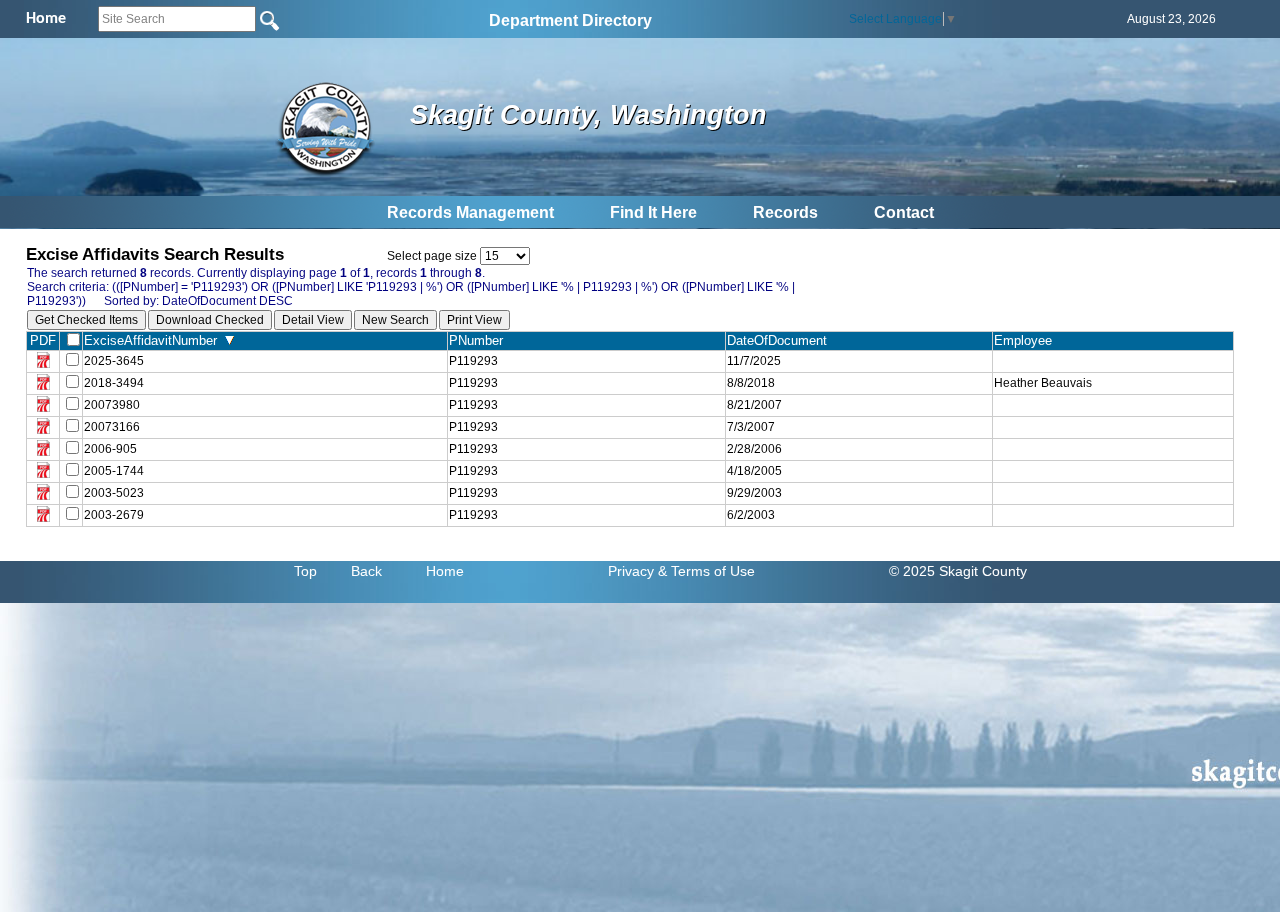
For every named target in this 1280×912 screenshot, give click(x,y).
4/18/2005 (754, 471)
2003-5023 (114, 493)
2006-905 (110, 449)
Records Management (470, 212)
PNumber (480, 340)
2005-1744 (114, 471)
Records (785, 212)
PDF (43, 340)
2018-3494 (114, 383)
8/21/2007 (754, 405)
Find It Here (653, 212)
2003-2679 (114, 515)
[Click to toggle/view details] (1113, 361)
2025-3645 (114, 361)
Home (445, 571)
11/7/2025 (754, 361)
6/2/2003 (751, 515)
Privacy (631, 571)
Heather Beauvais (1043, 383)
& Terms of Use (706, 571)
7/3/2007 (751, 427)
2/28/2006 (754, 449)
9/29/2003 (754, 493)
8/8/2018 (751, 383)
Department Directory (570, 20)
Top (305, 571)
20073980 (112, 405)
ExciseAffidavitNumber (154, 340)
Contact (904, 212)
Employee (1027, 340)
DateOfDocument (781, 340)
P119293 (473, 361)
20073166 (112, 427)
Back (366, 571)
